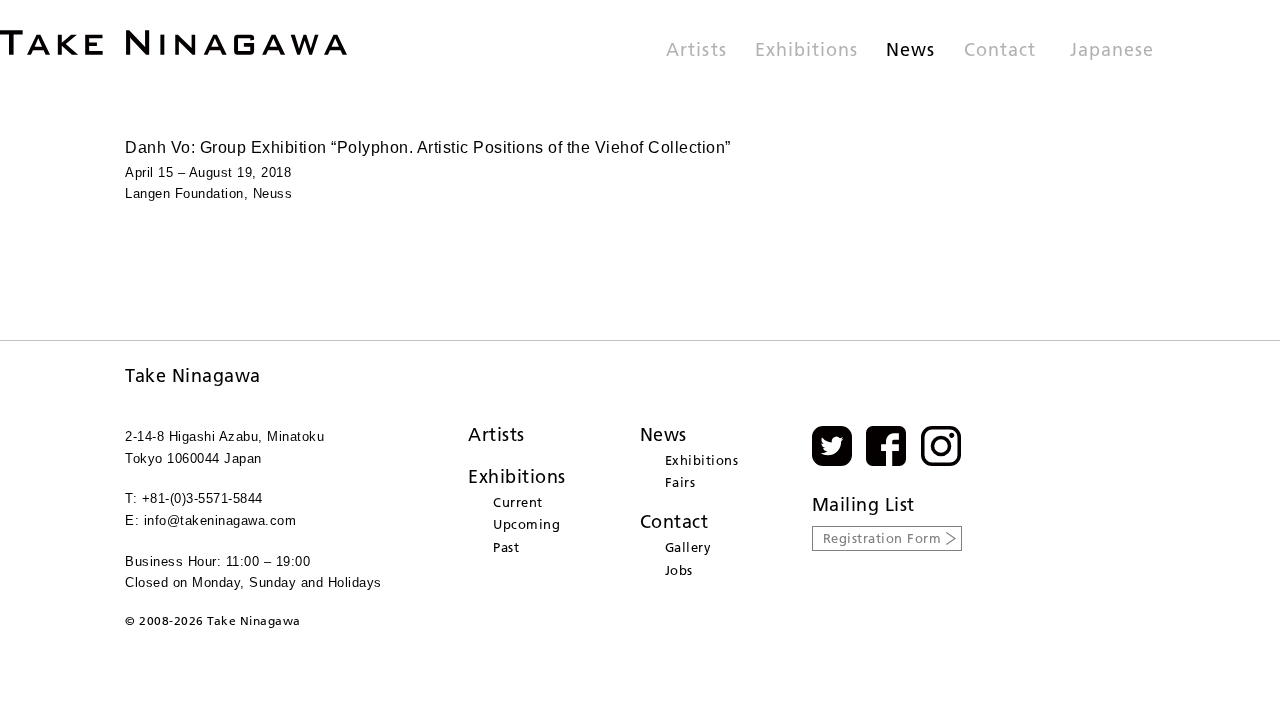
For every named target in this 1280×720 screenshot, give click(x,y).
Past (506, 547)
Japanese (1112, 51)
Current (518, 502)
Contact (1000, 51)
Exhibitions (807, 51)
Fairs (680, 482)
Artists (696, 51)
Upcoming (526, 524)
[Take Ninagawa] (173, 42)
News (910, 51)
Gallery (688, 547)
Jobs (679, 570)
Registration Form (882, 538)
